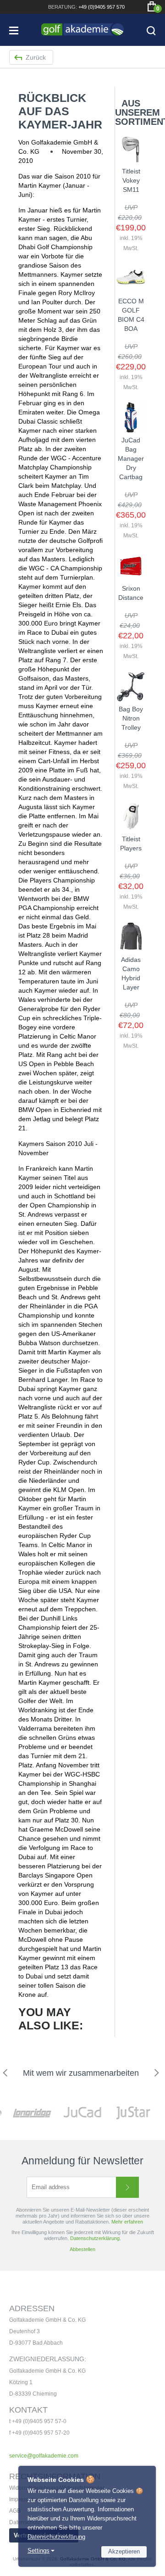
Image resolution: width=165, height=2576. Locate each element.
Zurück (36, 57)
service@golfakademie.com (44, 2456)
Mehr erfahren (127, 2222)
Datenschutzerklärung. (96, 2238)
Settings (38, 2551)
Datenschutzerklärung (56, 2537)
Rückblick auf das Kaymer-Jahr (60, 111)
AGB (15, 2511)
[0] (152, 6)
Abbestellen (82, 2249)
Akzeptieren (124, 2551)
